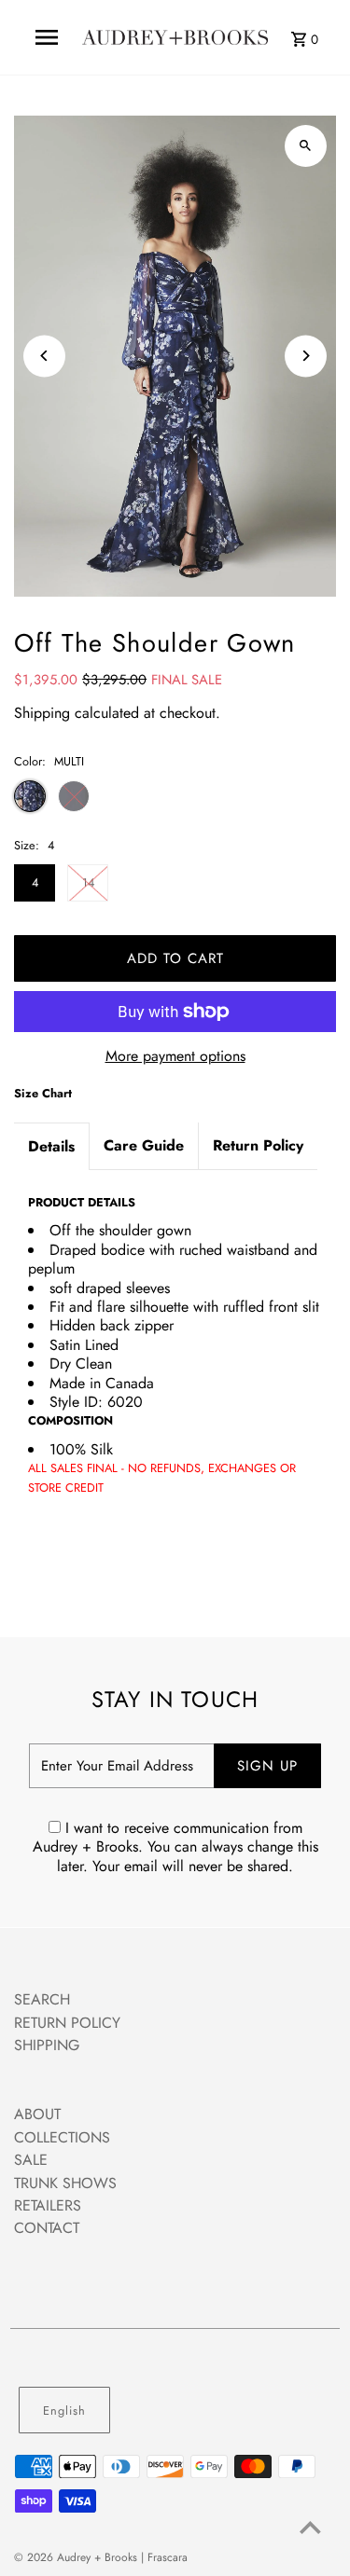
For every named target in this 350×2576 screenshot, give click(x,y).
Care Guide (144, 1145)
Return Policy (258, 1145)
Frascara (168, 2557)
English (64, 2411)
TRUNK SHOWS (65, 2183)
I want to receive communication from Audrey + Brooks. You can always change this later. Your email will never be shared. (175, 1847)
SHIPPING (47, 2045)
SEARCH (42, 1999)
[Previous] (44, 356)
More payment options (175, 1056)
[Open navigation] (46, 37)
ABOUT (37, 2114)
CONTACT (47, 2228)
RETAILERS (48, 2205)
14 (88, 882)
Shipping (42, 713)
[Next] (306, 356)
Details (51, 1146)
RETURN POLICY (67, 2023)
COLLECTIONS (62, 2137)
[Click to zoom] (306, 146)
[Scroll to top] (310, 2527)
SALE (31, 2160)
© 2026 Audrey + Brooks (77, 2557)
